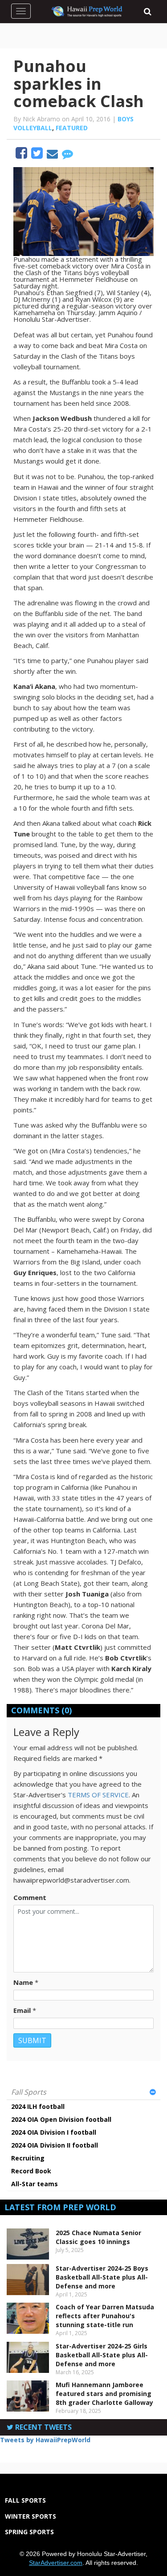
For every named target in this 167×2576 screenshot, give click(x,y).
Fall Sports (29, 2092)
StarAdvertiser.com (56, 2563)
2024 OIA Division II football (55, 2145)
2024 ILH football (38, 2106)
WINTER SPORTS (31, 2516)
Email (22, 2010)
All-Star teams (35, 2184)
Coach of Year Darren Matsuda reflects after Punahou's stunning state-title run (105, 2316)
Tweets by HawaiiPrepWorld (45, 2440)
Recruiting (28, 2158)
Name (23, 1982)
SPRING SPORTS (29, 2532)
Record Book (31, 2171)
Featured (72, 128)
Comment (30, 1897)
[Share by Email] (53, 155)
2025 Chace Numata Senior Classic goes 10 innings (98, 2237)
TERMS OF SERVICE (98, 1795)
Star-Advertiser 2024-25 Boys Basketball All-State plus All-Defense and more (102, 2277)
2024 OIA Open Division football (61, 2119)
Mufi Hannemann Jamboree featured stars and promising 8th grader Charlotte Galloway (104, 2394)
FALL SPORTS (25, 2500)
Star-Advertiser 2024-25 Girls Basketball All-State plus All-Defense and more (102, 2355)
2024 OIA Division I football (54, 2132)
